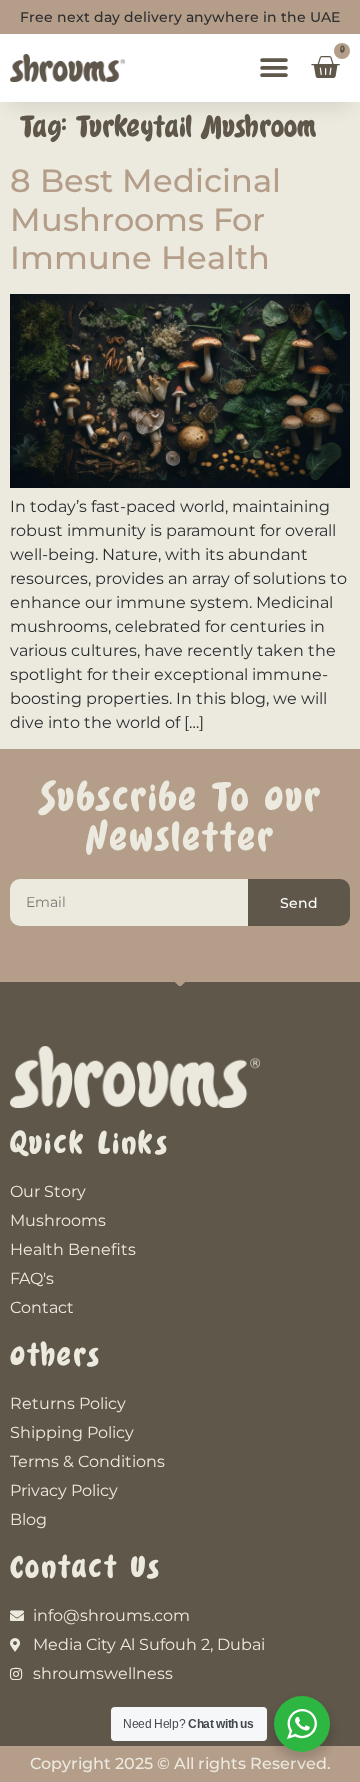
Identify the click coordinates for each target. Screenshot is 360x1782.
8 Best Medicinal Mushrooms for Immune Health (145, 219)
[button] (273, 68)
